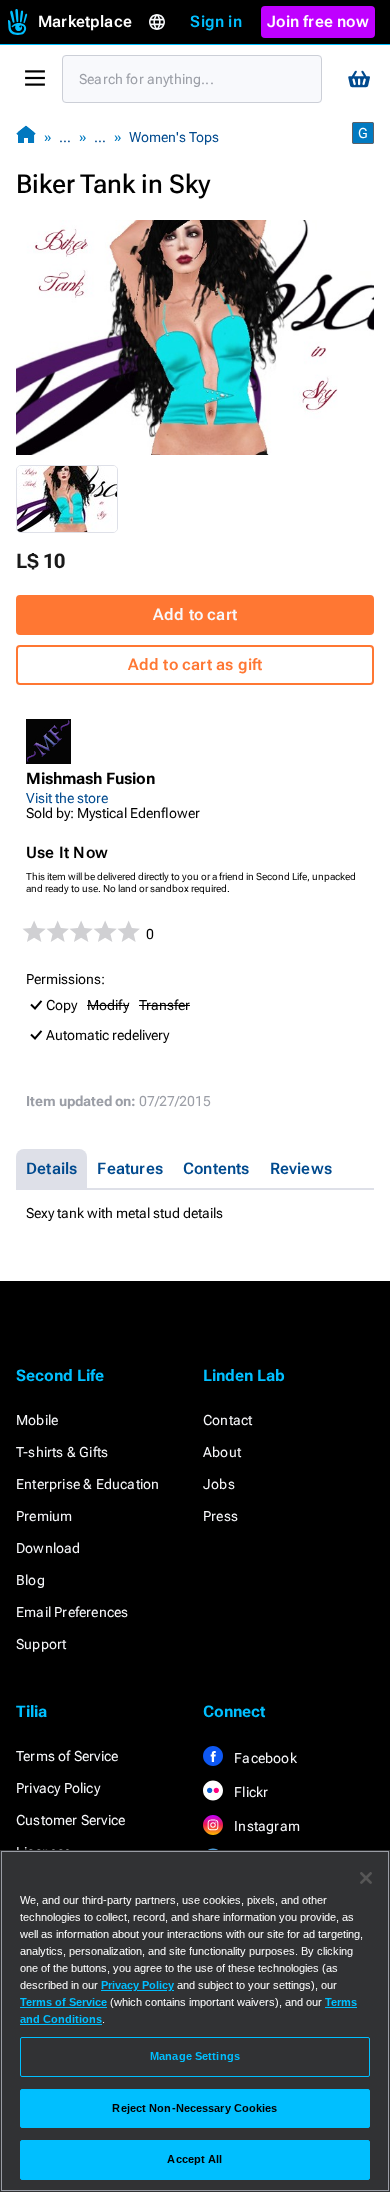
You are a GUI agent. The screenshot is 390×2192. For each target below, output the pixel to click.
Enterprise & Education (87, 1484)
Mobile (37, 1420)
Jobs (219, 1484)
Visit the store (67, 798)
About (222, 1452)
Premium (44, 1516)
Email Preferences (72, 1612)
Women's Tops (174, 137)
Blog (30, 1580)
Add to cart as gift (195, 664)
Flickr (249, 1792)
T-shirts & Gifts (62, 1452)
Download (48, 1548)
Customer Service (70, 1820)
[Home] (26, 136)
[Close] (366, 1878)
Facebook (264, 1758)
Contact (227, 1420)
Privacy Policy (58, 1788)
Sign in (215, 21)
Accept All (194, 2159)
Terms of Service (67, 1756)
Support (41, 1644)
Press (220, 1516)
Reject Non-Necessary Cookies (194, 2108)
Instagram (265, 1826)
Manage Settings (195, 2056)
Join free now (318, 21)
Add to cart (195, 614)
